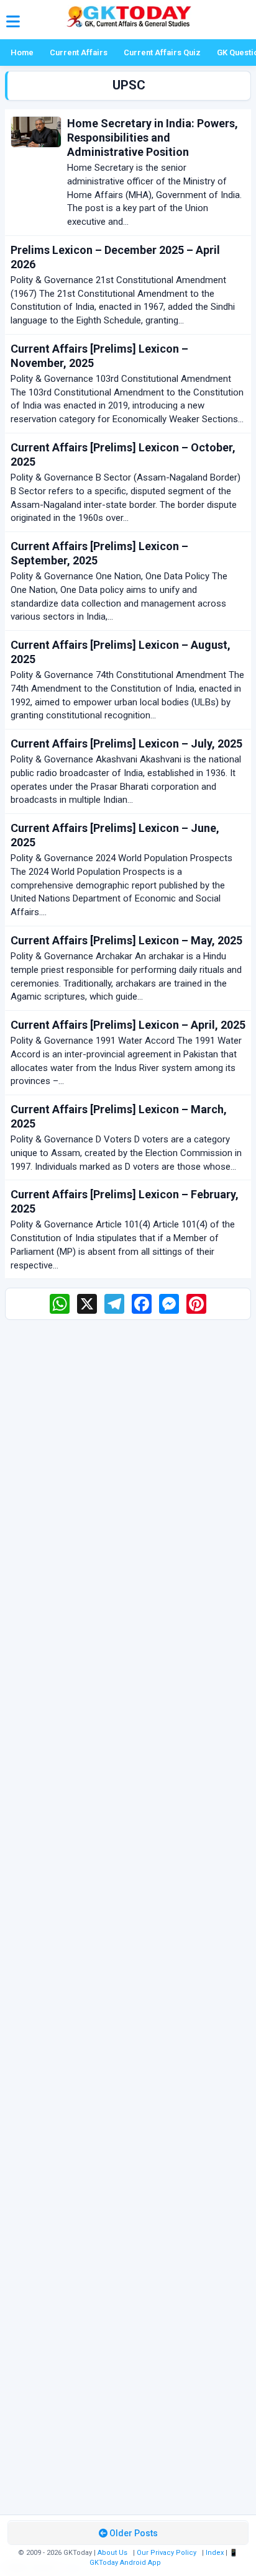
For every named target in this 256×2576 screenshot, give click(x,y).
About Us (112, 2553)
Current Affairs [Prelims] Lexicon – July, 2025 (126, 743)
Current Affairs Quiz (162, 52)
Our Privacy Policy (167, 2553)
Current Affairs (79, 52)
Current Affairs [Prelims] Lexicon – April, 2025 (128, 1025)
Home (22, 52)
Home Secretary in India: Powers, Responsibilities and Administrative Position (153, 138)
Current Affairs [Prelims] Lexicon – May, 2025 (126, 940)
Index (215, 2553)
